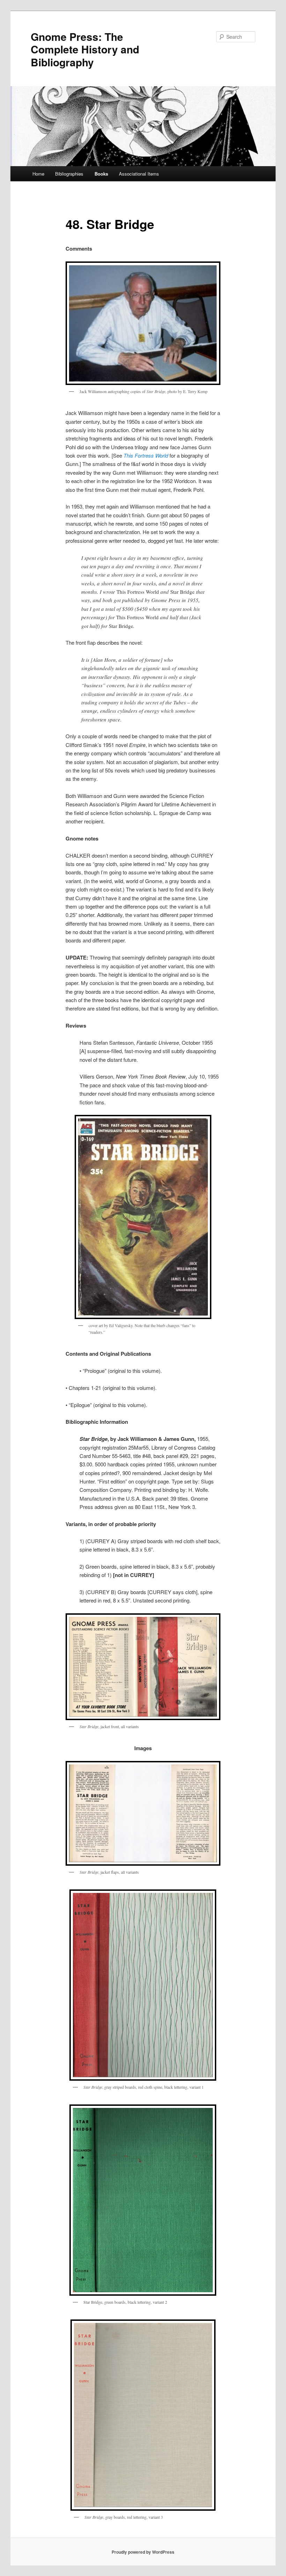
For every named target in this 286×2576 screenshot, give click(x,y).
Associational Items (139, 174)
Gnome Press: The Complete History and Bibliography (85, 49)
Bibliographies (69, 174)
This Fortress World (146, 455)
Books (101, 174)
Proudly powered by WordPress (143, 2552)
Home (38, 174)
